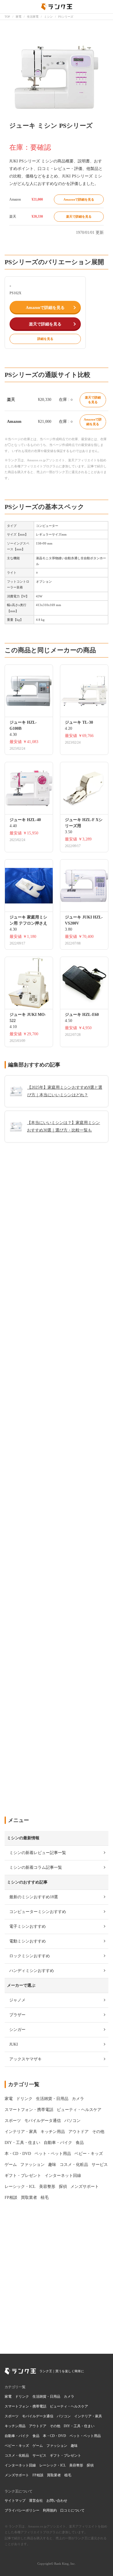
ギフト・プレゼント (65, 2455)
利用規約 (50, 2510)
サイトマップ (15, 2501)
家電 (8, 2397)
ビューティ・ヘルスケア (69, 2406)
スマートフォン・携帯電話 (25, 2406)
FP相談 (38, 2475)
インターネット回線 (20, 2465)
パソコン (64, 2416)
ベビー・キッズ (17, 2446)
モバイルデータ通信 (38, 2416)
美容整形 (76, 2465)
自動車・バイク (17, 2436)
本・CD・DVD (54, 2436)
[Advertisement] (57, 1565)
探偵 (90, 2465)
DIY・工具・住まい (79, 2426)
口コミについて (72, 2510)
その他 (55, 2426)
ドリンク (22, 2397)
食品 (36, 2436)
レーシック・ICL (53, 2465)
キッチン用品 (15, 2426)
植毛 (68, 2475)
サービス (39, 2455)
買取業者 (54, 2475)
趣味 (74, 2446)
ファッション (57, 2446)
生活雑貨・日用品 (46, 2397)
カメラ (69, 2397)
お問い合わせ (57, 2501)
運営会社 (36, 2501)
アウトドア (38, 2426)
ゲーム (38, 2446)
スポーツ (12, 2416)
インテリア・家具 (88, 2416)
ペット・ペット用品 (85, 2436)
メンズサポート (17, 2475)
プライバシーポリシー (22, 2510)
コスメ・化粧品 (17, 2455)
